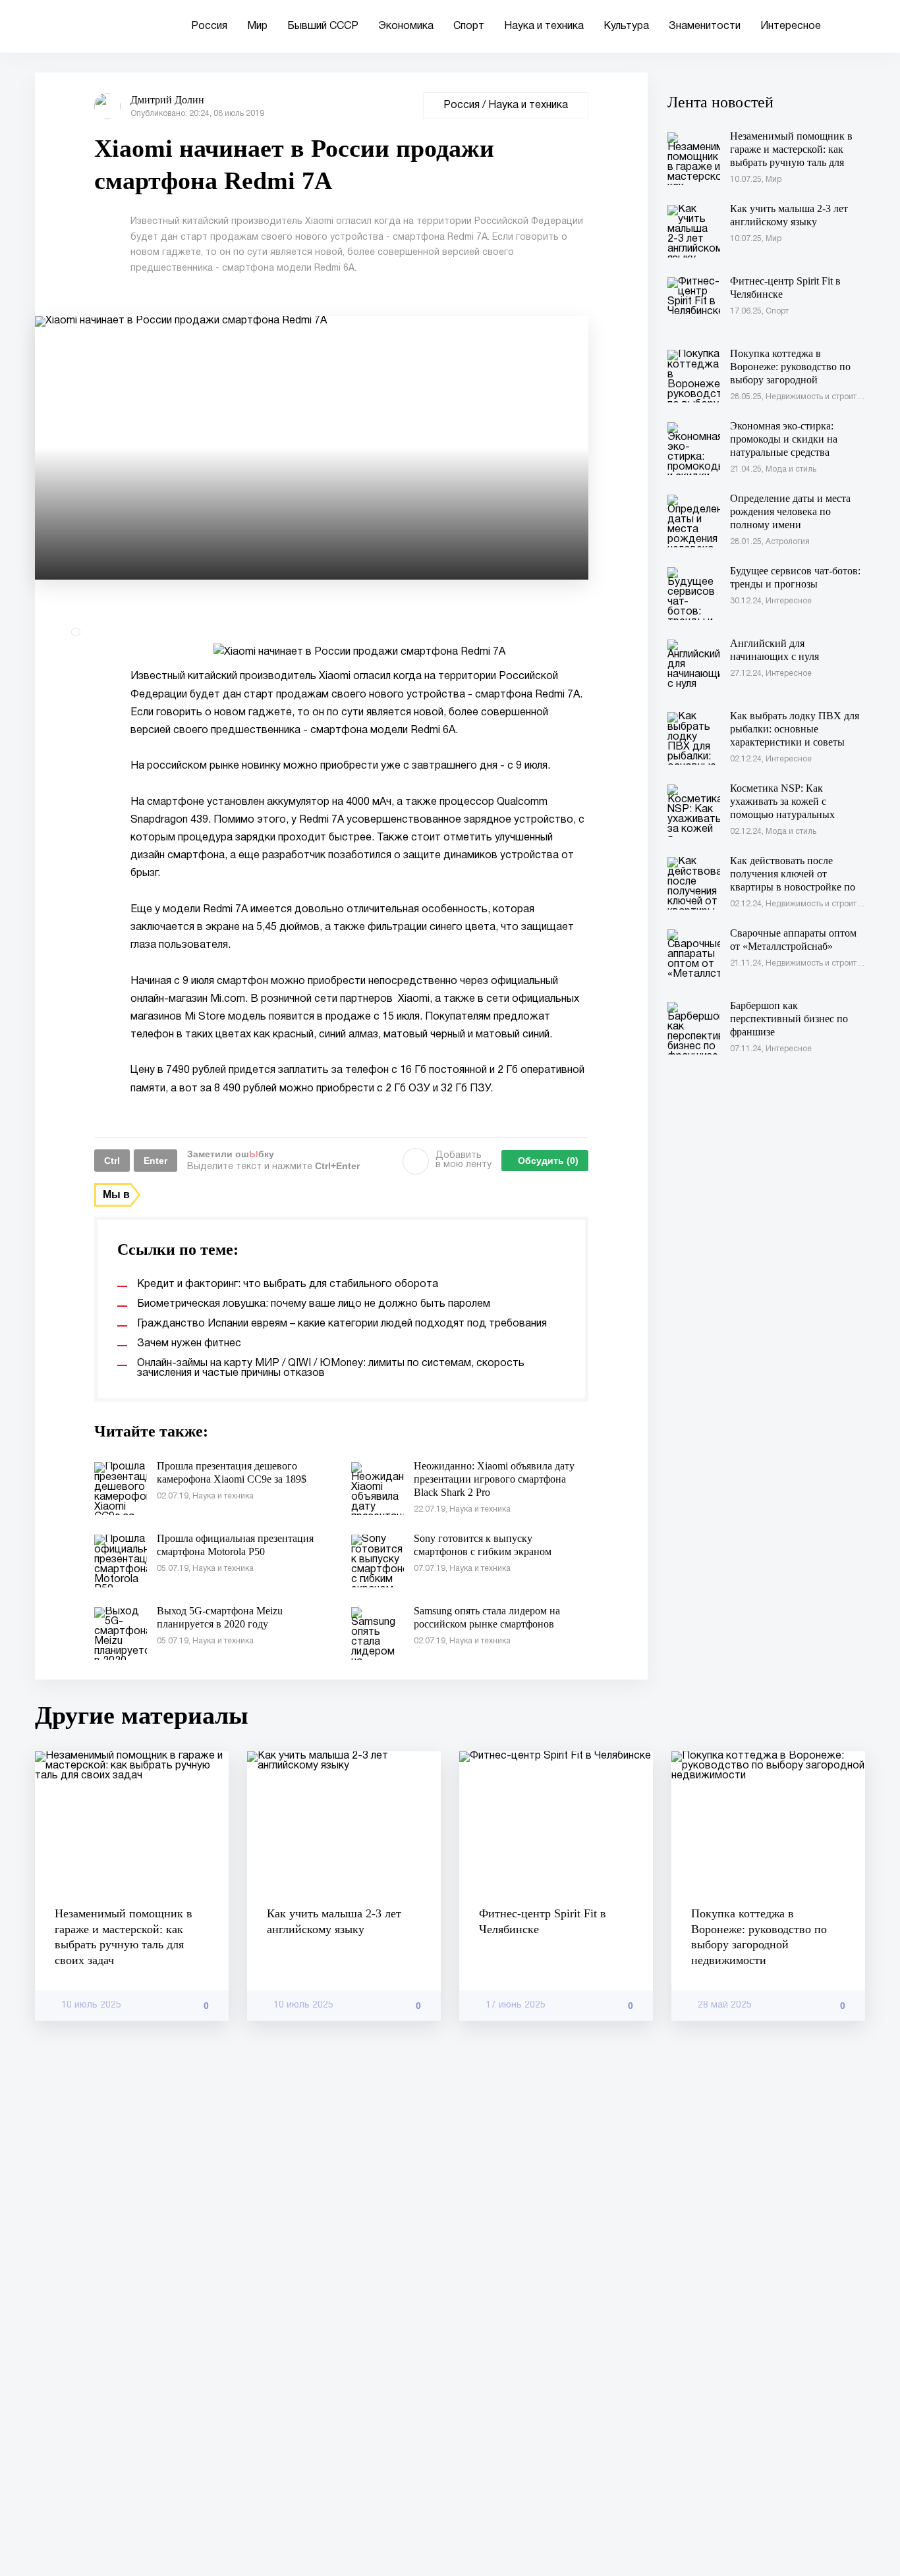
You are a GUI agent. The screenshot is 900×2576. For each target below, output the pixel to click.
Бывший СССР (323, 26)
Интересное (791, 26)
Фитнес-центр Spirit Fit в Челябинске (543, 1921)
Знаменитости (705, 26)
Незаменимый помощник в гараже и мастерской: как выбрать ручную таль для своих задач (124, 1936)
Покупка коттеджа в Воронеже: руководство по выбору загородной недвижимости (759, 1936)
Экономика (406, 26)
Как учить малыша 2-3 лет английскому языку (334, 1921)
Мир (257, 26)
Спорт (469, 26)
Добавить (464, 1160)
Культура (626, 26)
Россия (209, 26)
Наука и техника (544, 26)
